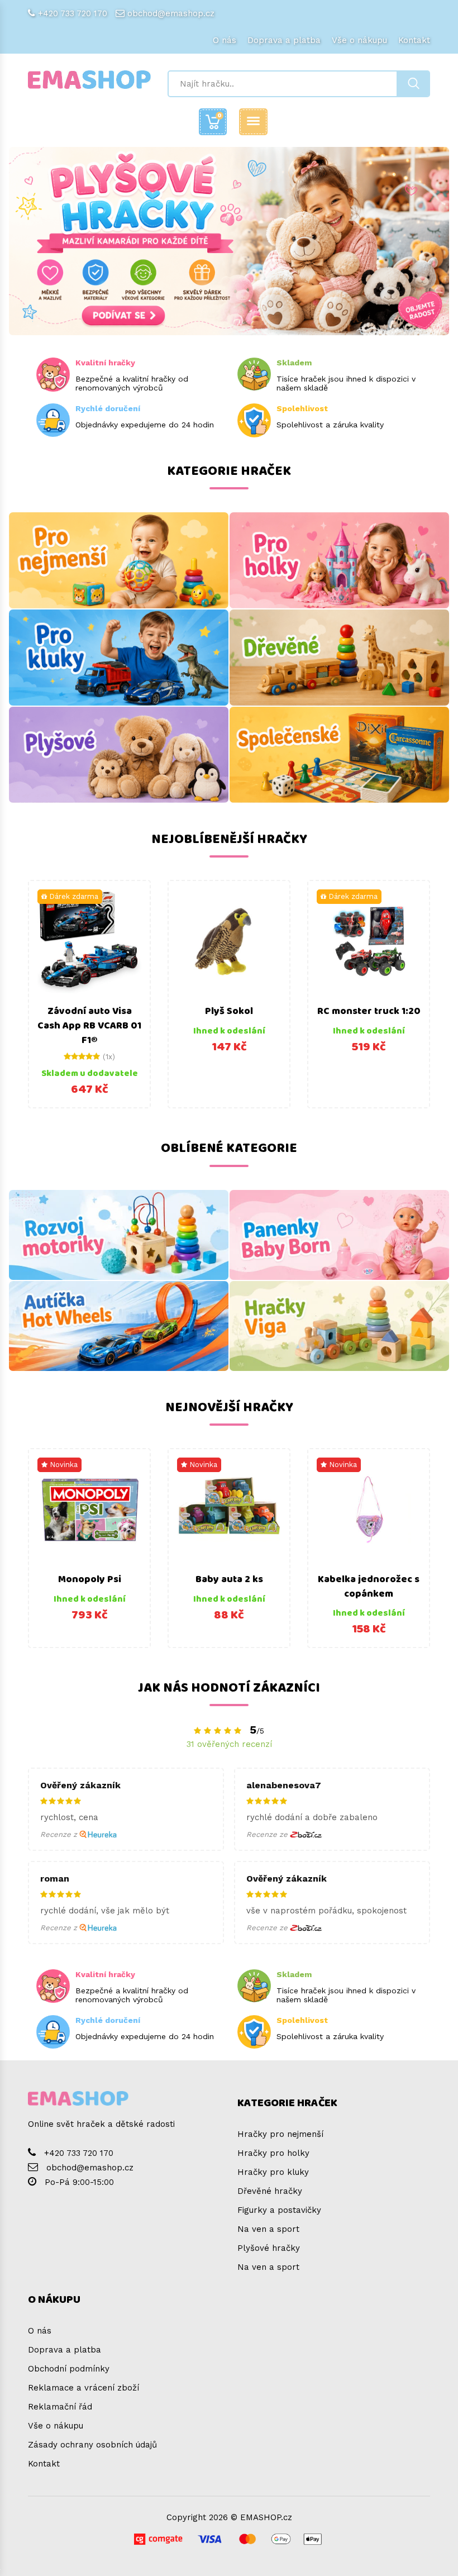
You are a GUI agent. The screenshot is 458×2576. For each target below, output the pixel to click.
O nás (225, 40)
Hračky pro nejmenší (280, 2134)
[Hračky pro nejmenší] (119, 560)
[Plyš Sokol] (229, 941)
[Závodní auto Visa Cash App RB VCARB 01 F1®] (89, 941)
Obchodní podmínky (69, 2369)
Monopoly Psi (90, 1579)
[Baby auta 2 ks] (229, 1510)
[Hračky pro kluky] (119, 658)
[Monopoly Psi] (89, 1510)
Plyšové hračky (269, 2248)
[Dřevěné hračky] (339, 658)
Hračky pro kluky (273, 2172)
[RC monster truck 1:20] (369, 941)
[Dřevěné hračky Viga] (339, 1326)
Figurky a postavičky (279, 2210)
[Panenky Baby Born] (339, 1235)
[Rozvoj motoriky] (119, 1235)
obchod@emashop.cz (171, 13)
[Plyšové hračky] (119, 755)
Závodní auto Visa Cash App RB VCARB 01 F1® (89, 1025)
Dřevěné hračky (270, 2191)
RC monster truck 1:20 (369, 1011)
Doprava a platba (284, 40)
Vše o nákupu (359, 40)
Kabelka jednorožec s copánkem (369, 1587)
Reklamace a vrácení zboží (84, 2388)
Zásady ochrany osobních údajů (92, 2445)
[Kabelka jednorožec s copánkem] (369, 1510)
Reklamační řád (60, 2407)
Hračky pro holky (273, 2153)
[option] (89, 994)
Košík (220, 115)
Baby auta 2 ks (229, 1579)
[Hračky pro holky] (339, 560)
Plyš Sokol (229, 1011)
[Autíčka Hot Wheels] (119, 1326)
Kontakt (414, 40)
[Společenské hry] (339, 755)
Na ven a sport (268, 2229)
